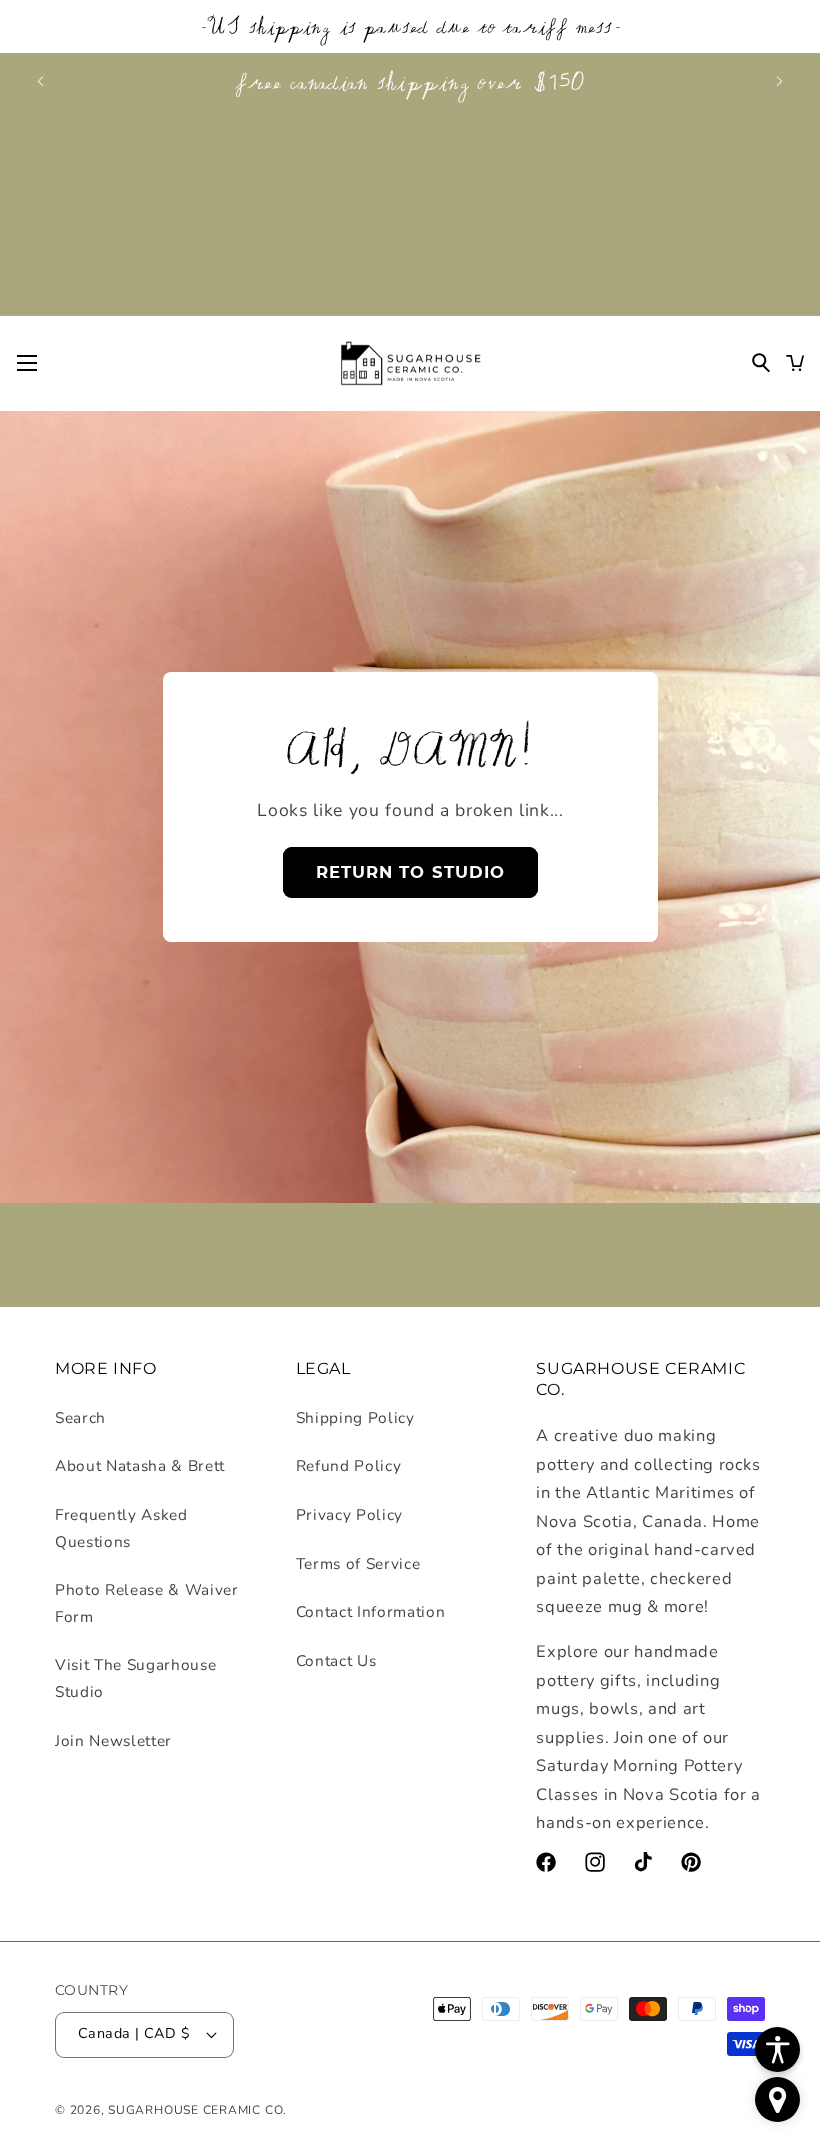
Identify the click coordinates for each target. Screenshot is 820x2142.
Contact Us (336, 1660)
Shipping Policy (355, 1417)
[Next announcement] (779, 82)
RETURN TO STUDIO (410, 872)
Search (80, 1417)
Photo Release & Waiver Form (147, 1603)
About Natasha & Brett (140, 1465)
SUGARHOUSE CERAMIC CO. (197, 2110)
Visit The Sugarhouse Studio (135, 1678)
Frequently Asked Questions (121, 1528)
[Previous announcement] (41, 82)
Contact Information (371, 1611)
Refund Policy (349, 1465)
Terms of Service (358, 1563)
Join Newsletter (113, 1740)
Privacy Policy (349, 1514)
